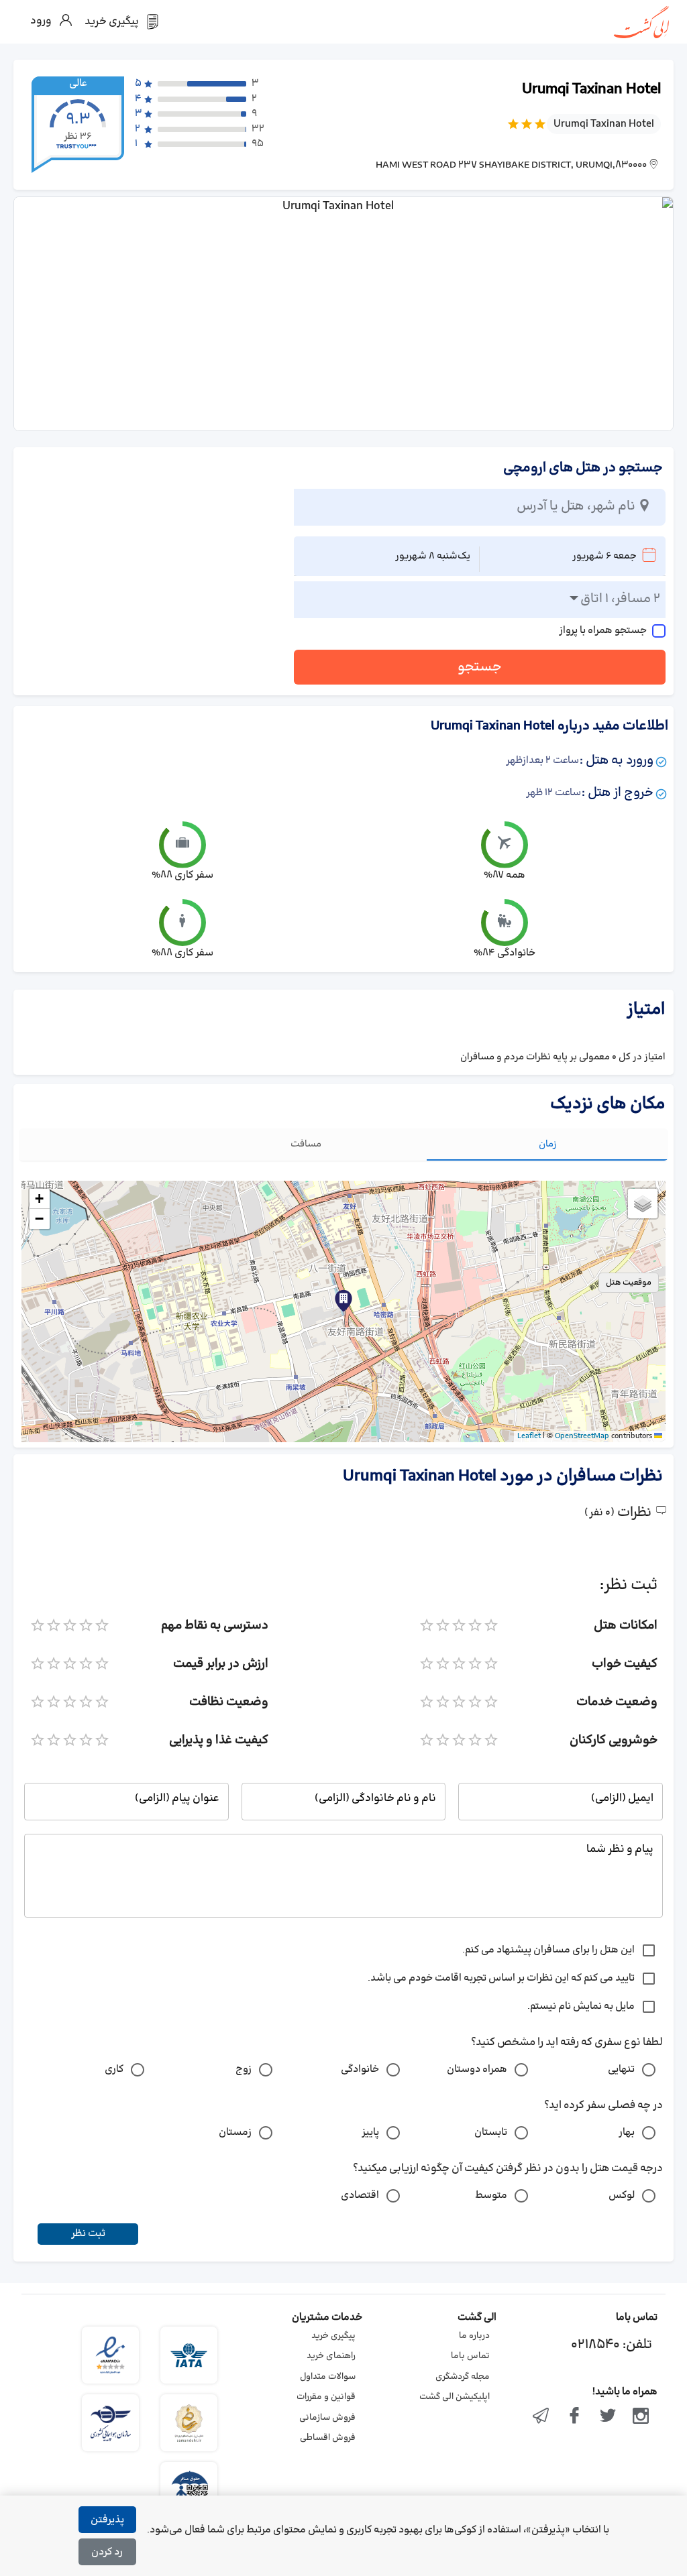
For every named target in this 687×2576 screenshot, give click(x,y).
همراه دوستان (477, 2069)
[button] (343, 1301)
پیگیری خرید (333, 2336)
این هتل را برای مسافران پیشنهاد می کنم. (548, 1950)
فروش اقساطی (328, 2438)
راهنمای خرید (331, 2356)
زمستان (235, 2132)
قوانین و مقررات (326, 2397)
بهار (627, 2132)
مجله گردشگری (463, 2377)
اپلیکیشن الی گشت (455, 2397)
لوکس (622, 2196)
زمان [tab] (548, 1144)
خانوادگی (360, 2069)
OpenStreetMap (582, 1436)
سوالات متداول (328, 2377)
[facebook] (574, 2417)
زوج (244, 2069)
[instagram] (641, 2417)
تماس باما (470, 2356)
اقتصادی (360, 2196)
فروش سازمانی (327, 2418)
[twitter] (608, 2417)
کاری (114, 2069)
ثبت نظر (88, 2234)
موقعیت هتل (629, 1283)
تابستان (491, 2132)
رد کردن (107, 2552)
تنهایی (621, 2069)
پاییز (370, 2132)
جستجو (480, 667)
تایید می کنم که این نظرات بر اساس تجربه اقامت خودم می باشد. (501, 1978)
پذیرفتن (107, 2520)
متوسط (491, 2196)
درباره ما (474, 2336)
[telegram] (541, 2417)
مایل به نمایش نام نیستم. (581, 2006)
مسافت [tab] (306, 1144)
